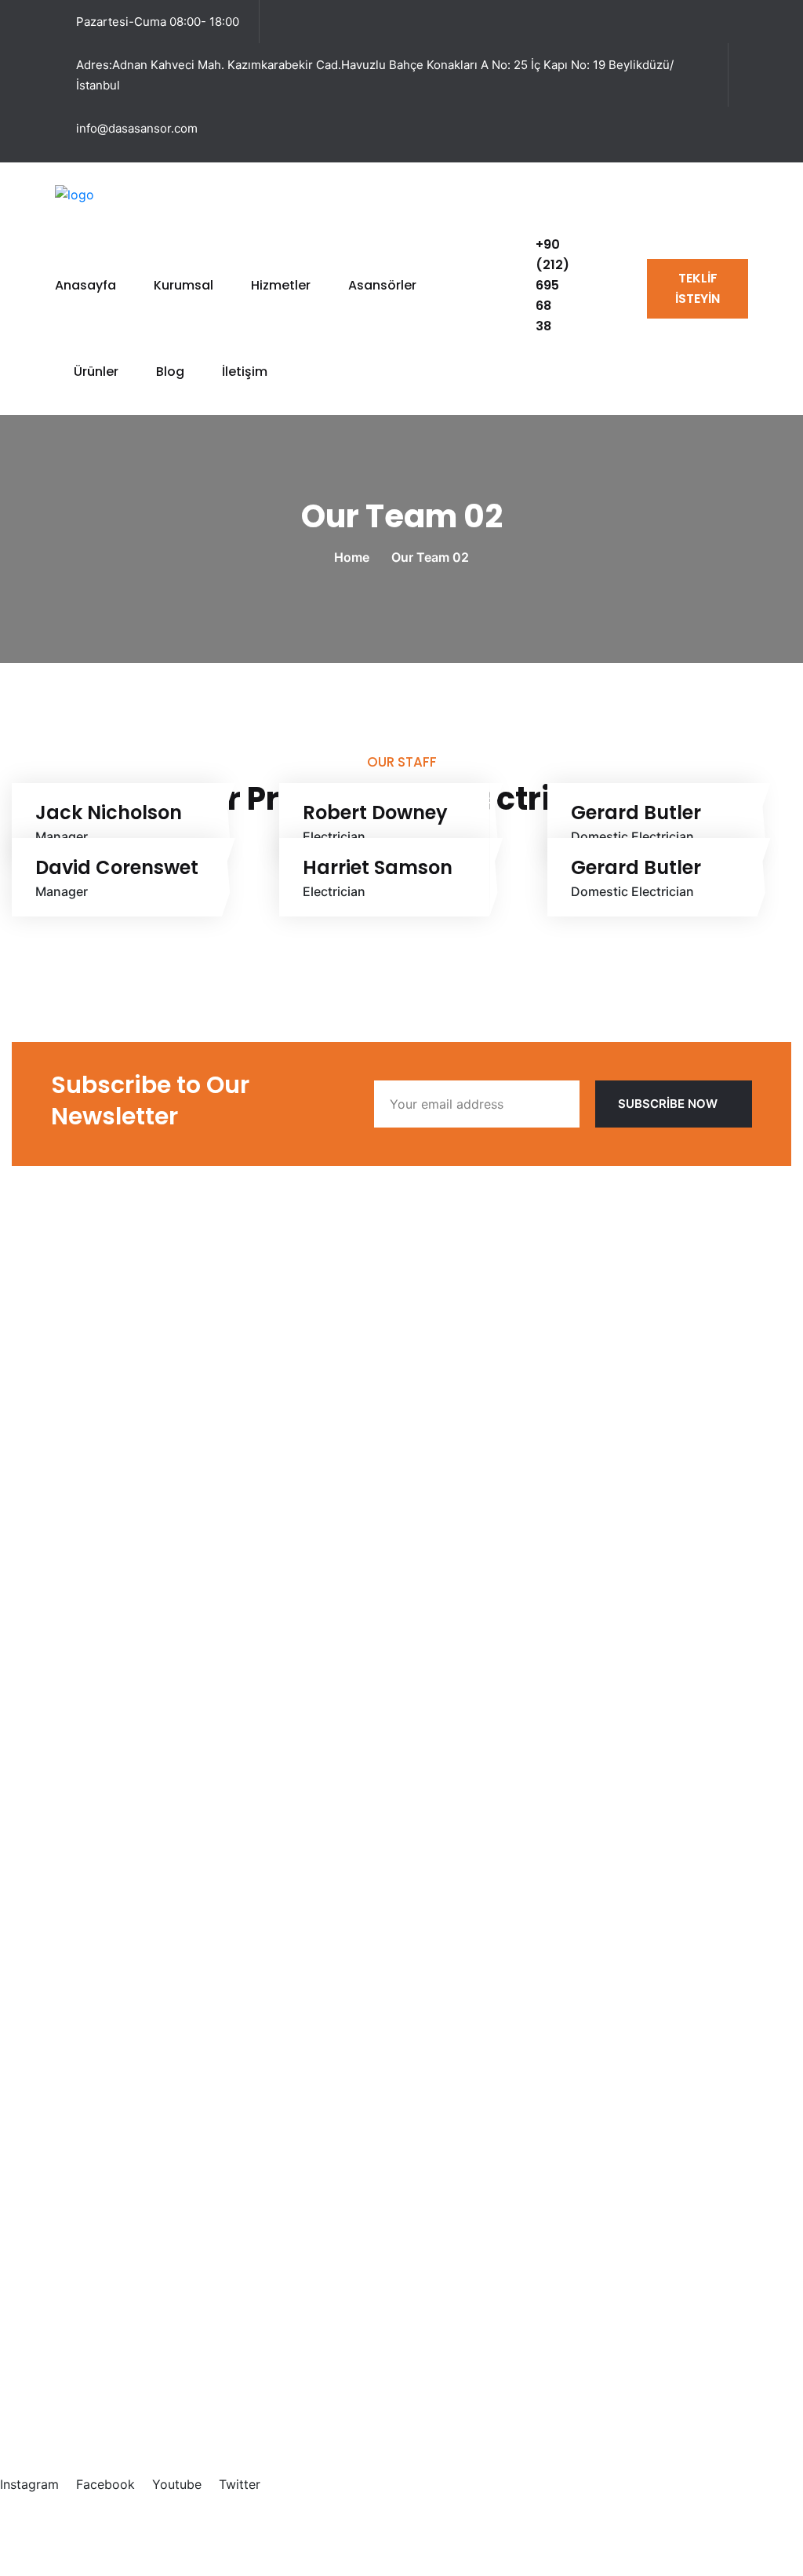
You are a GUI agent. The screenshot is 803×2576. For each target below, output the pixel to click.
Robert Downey (375, 813)
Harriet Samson (378, 868)
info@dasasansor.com (137, 128)
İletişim (245, 372)
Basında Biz (124, 1578)
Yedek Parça (127, 2066)
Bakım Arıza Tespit (145, 1986)
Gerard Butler (636, 813)
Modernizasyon (136, 1959)
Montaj (111, 2039)
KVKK (649, 2529)
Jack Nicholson (109, 813)
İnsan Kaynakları (138, 1605)
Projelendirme (131, 1933)
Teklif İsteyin (698, 288)
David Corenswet (117, 868)
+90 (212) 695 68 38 (552, 285)
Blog (170, 372)
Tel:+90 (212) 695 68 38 (85, 2348)
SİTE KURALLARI (742, 2529)
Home (355, 557)
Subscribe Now (668, 1104)
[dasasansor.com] (110, 193)
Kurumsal (183, 285)
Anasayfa (85, 285)
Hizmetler (281, 285)
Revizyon (117, 2013)
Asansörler (382, 285)
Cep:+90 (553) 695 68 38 (89, 2366)
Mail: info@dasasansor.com (93, 2400)
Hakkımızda (125, 1551)
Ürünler (96, 372)
